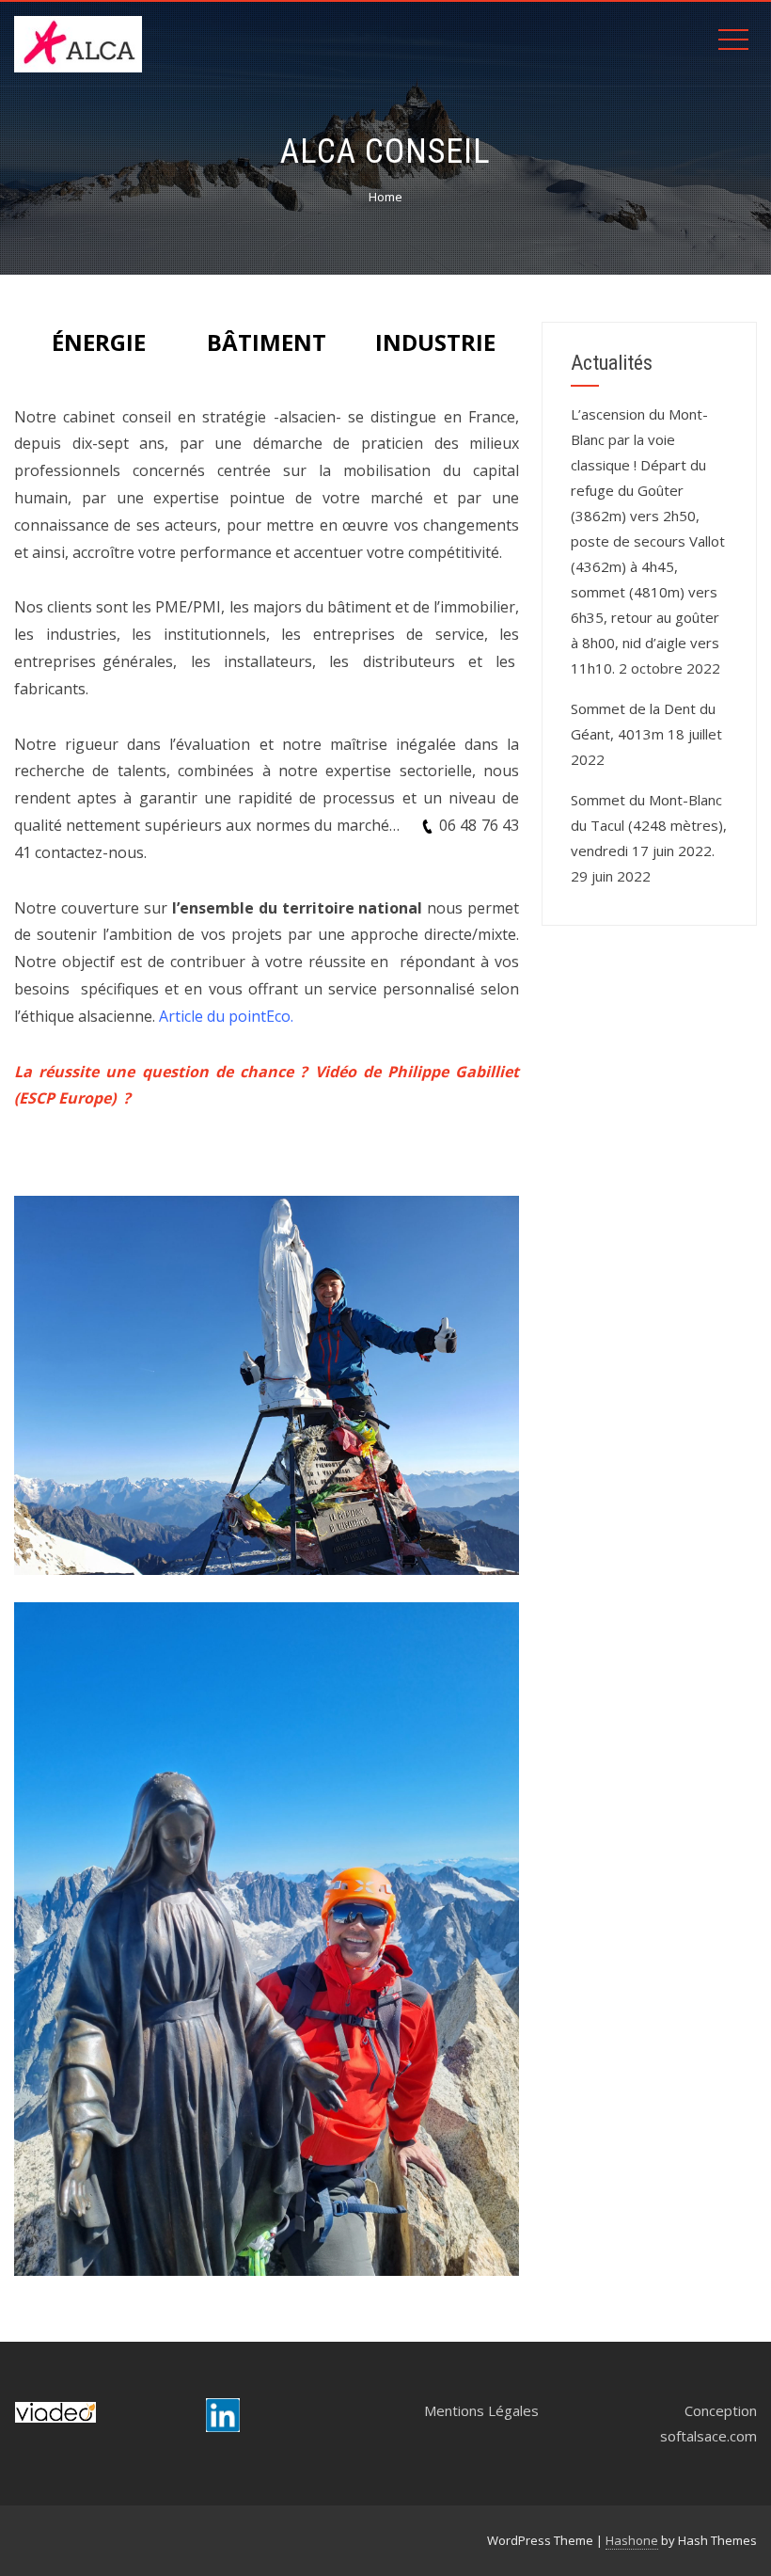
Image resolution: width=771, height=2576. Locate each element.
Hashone (632, 2540)
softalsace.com (708, 2436)
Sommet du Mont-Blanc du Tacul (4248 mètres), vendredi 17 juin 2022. (649, 825)
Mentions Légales (481, 2410)
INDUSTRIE (435, 342)
